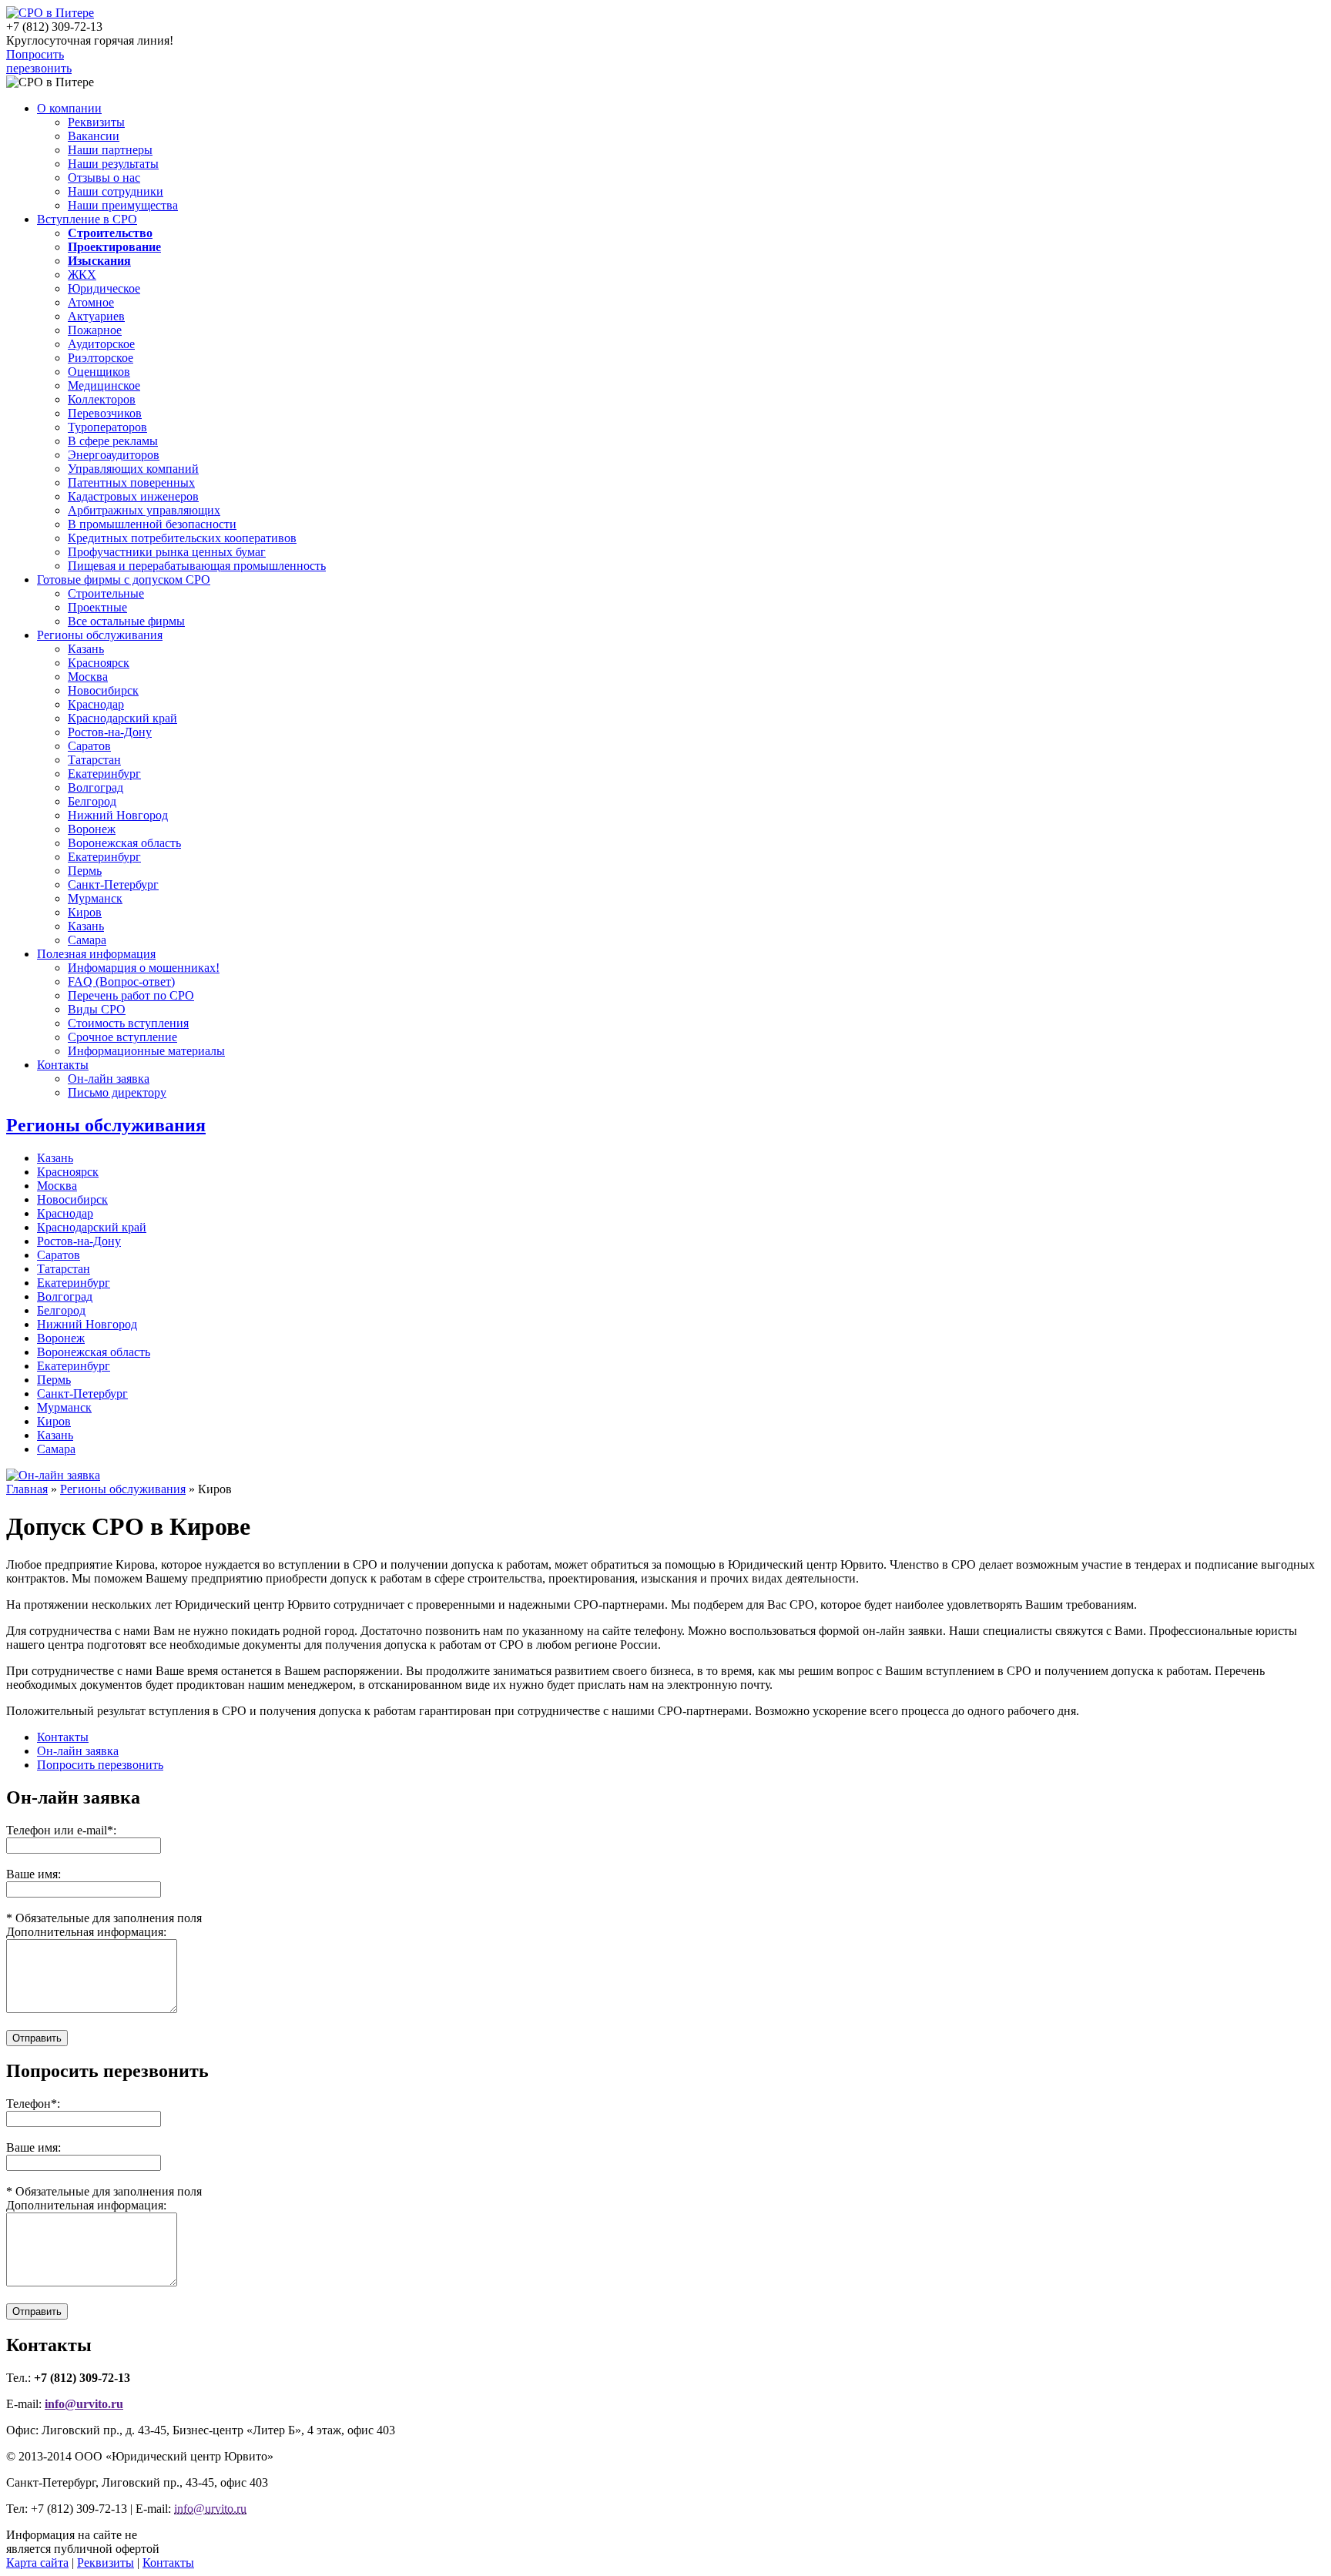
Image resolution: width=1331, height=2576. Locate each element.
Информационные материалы (146, 1051)
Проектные (97, 607)
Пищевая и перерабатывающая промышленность (197, 566)
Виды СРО (97, 1009)
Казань (86, 649)
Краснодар (96, 704)
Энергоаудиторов (114, 455)
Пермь (85, 871)
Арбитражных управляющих (144, 510)
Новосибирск (103, 690)
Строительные (106, 593)
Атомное (91, 302)
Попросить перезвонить (39, 61)
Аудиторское (101, 344)
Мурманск (95, 898)
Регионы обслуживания (100, 635)
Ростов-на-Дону (110, 732)
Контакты (63, 1065)
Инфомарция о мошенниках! (144, 968)
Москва (88, 677)
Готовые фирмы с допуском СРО (124, 580)
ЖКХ (82, 275)
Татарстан (94, 760)
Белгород (92, 801)
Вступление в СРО (87, 219)
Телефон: (33, 2104)
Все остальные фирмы (126, 621)
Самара (87, 940)
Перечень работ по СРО (131, 995)
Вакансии (94, 136)
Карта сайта (37, 2563)
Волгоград (96, 787)
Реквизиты (96, 122)
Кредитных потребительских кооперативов (182, 538)
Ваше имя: (34, 2147)
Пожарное (95, 330)
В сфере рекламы (113, 441)
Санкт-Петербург (113, 884)
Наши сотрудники (116, 191)
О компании (69, 108)
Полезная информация (96, 954)
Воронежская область (124, 843)
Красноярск (99, 663)
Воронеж (92, 829)
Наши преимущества (123, 205)
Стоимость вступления (128, 1023)
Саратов (89, 746)
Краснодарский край (122, 718)
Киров (85, 912)
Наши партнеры (110, 150)
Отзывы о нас (104, 178)
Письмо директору (117, 1092)
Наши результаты (113, 164)
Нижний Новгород (118, 815)
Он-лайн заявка (109, 1079)
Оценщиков (99, 372)
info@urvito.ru (84, 2404)
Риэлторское (101, 358)
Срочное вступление (122, 1037)
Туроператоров (107, 427)
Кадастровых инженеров (133, 496)
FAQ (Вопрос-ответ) (121, 981)
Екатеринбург (104, 774)
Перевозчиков (105, 413)
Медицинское (104, 385)
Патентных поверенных (131, 482)
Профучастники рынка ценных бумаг (167, 552)
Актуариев (96, 316)
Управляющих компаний (133, 469)
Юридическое (104, 288)
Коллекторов (102, 399)
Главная (27, 1489)
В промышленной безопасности (152, 524)
